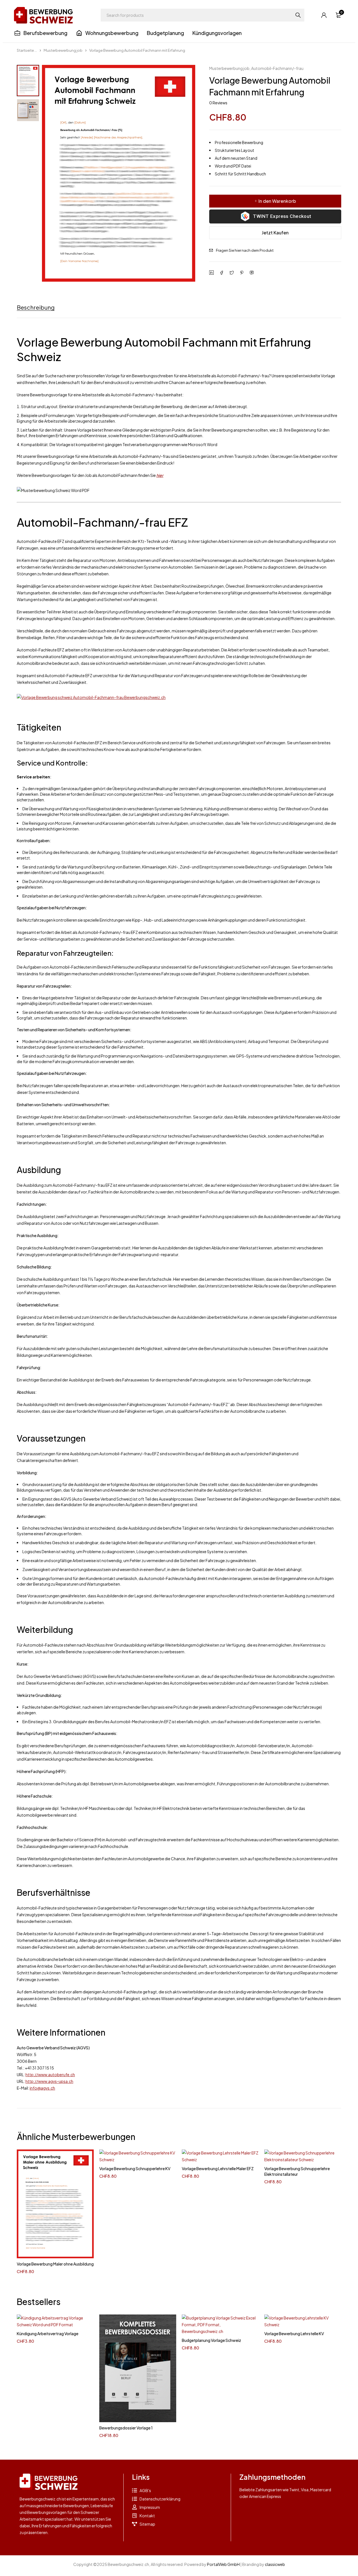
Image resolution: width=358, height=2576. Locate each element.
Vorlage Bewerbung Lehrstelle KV (294, 2334)
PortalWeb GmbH (223, 2564)
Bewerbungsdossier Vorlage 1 (126, 2428)
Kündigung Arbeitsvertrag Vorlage (48, 2334)
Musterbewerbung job (63, 50)
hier (160, 475)
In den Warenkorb (277, 201)
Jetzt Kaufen (275, 233)
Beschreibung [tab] (36, 307)
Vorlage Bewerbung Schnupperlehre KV (135, 2168)
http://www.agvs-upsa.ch (49, 2081)
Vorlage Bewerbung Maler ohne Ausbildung (55, 2264)
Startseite (25, 50)
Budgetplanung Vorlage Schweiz (211, 2340)
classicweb (275, 2564)
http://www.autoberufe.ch (50, 2075)
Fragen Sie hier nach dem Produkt (245, 250)
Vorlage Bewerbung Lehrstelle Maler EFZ (218, 2168)
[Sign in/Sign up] (324, 15)
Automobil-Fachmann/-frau (277, 68)
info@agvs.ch (42, 2088)
